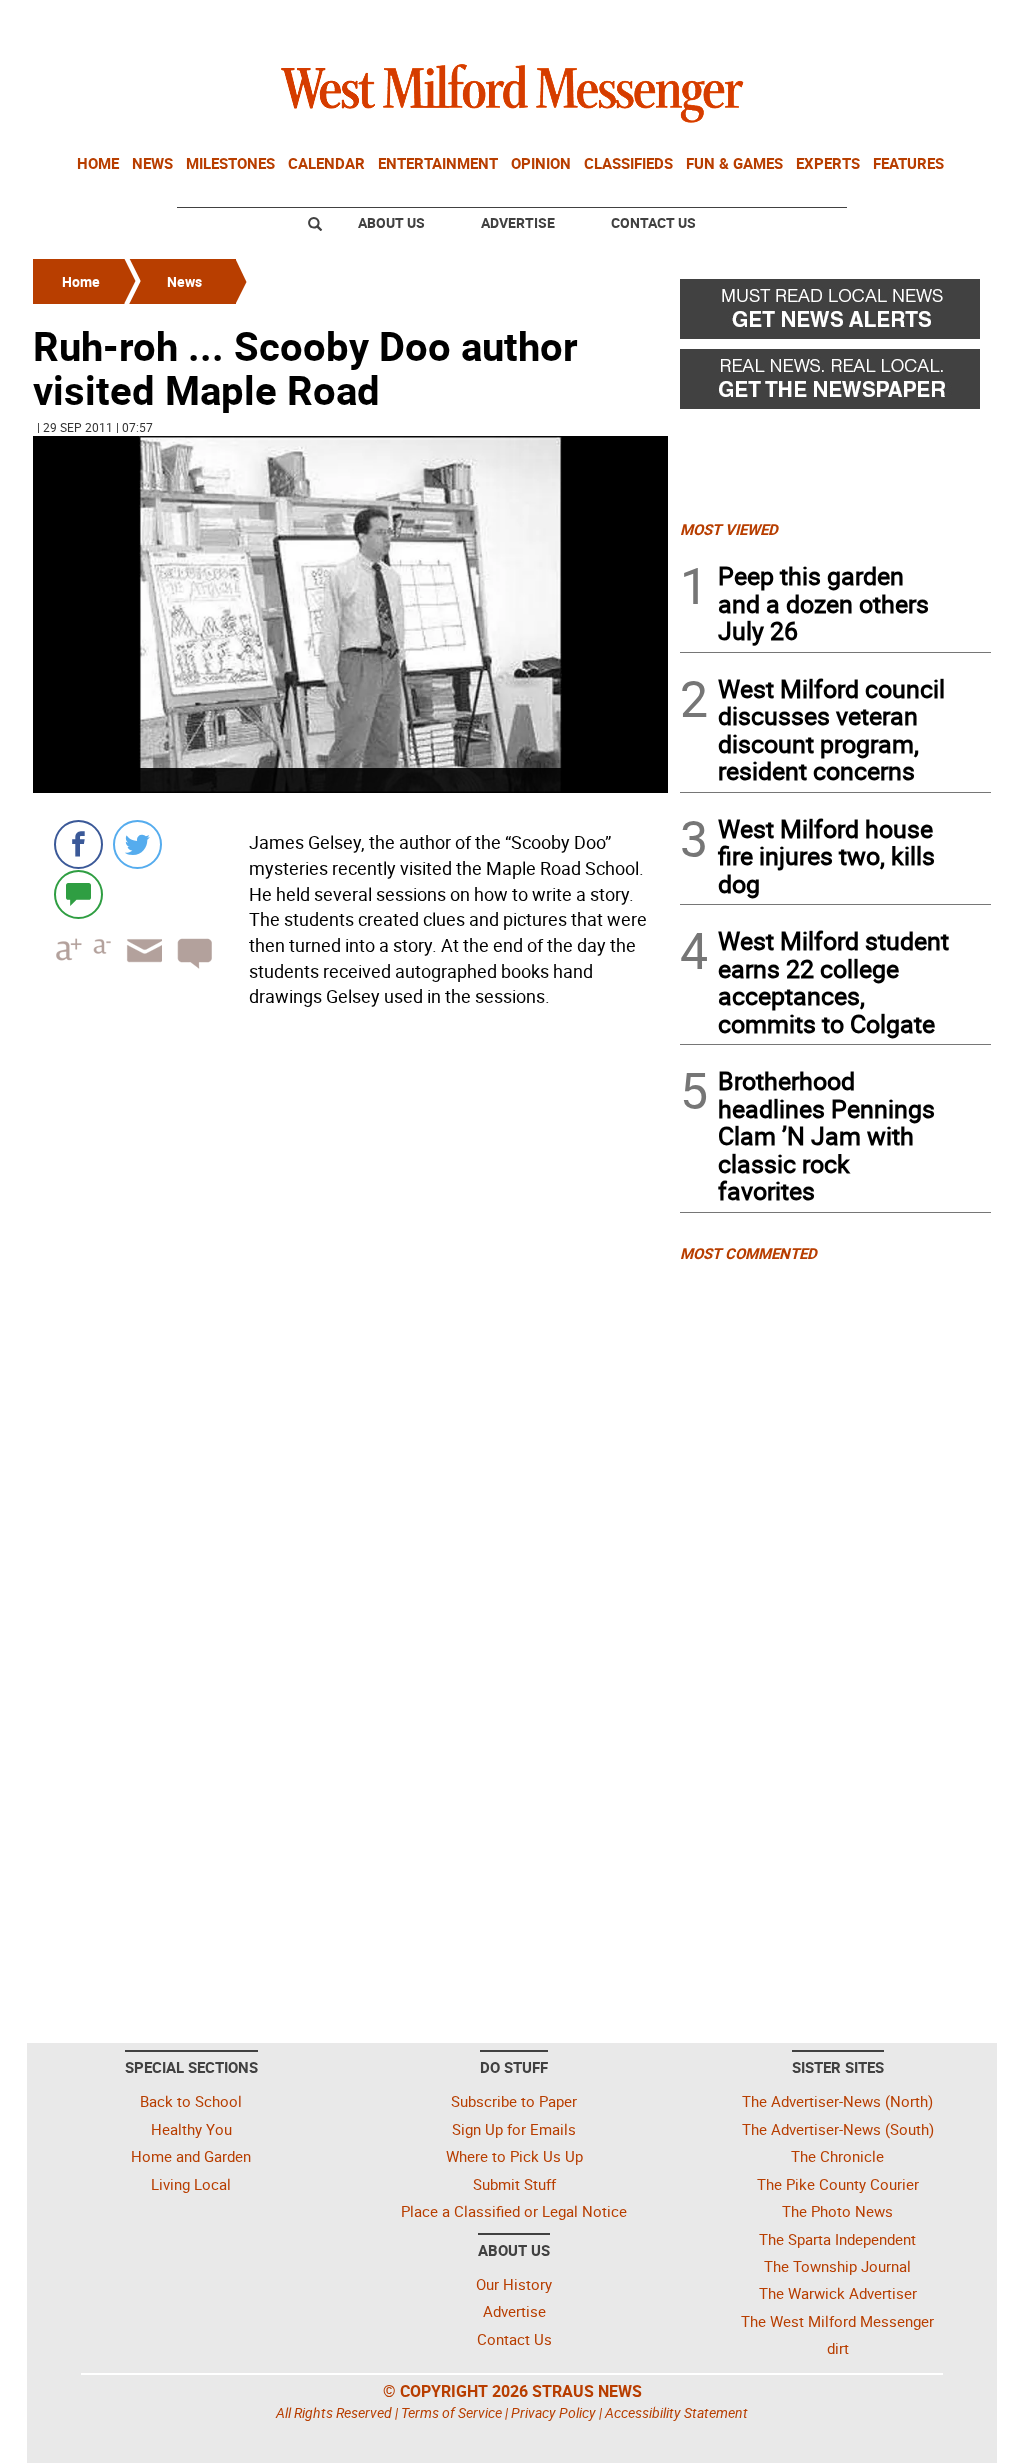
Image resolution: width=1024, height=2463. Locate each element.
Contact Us (653, 222)
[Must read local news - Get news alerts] (835, 314)
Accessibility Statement (676, 2412)
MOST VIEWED (729, 529)
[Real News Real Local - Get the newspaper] (835, 384)
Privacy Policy (553, 2412)
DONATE (942, 23)
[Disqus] (350, 1270)
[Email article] (138, 968)
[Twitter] (137, 844)
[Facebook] (78, 844)
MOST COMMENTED (748, 1253)
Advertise (518, 222)
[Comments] (78, 893)
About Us (391, 222)
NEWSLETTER (830, 23)
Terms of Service (451, 2412)
